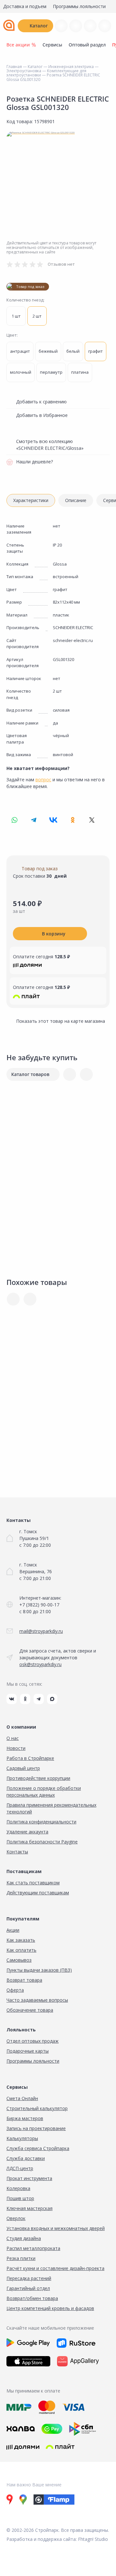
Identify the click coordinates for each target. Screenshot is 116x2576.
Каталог (39, 26)
